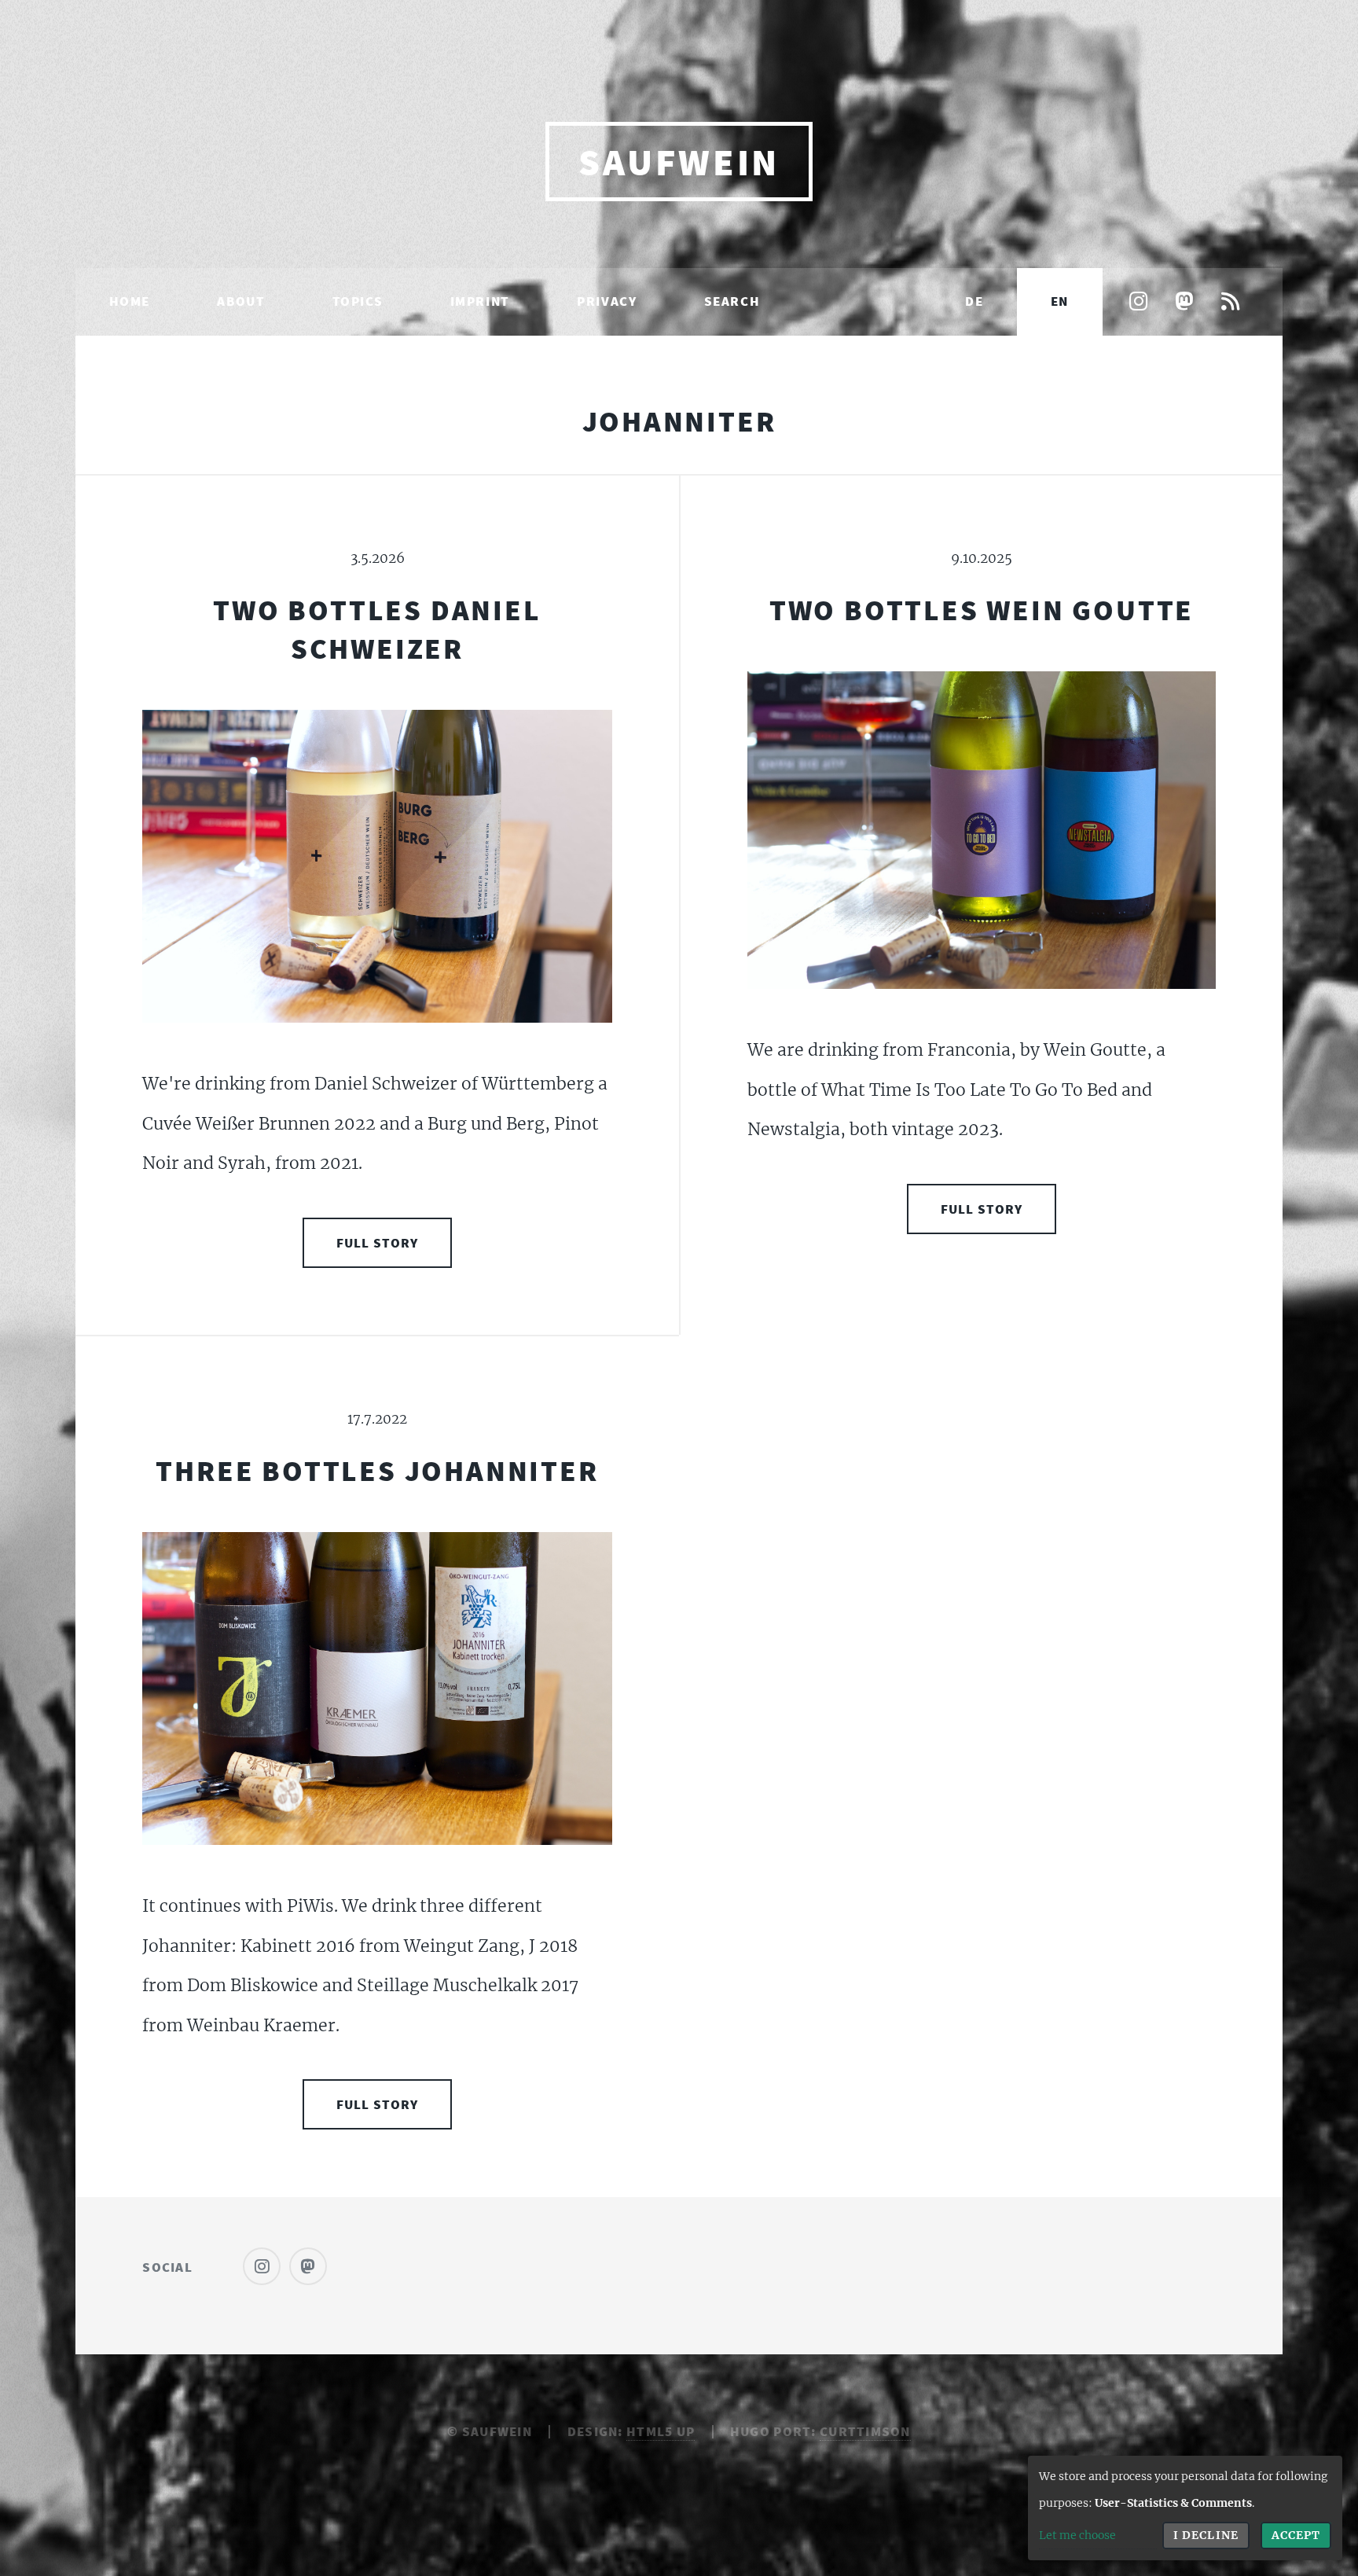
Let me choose (1077, 2535)
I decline (1206, 2535)
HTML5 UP (661, 2431)
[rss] (1230, 303)
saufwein (679, 162)
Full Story (378, 1243)
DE (974, 301)
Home (130, 301)
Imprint (480, 301)
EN (1060, 301)
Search (732, 301)
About (241, 301)
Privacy (607, 301)
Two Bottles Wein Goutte (982, 610)
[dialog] (1185, 2508)
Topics (358, 301)
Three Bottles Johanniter (377, 1470)
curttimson (865, 2431)
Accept (1296, 2535)
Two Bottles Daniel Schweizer (377, 629)
